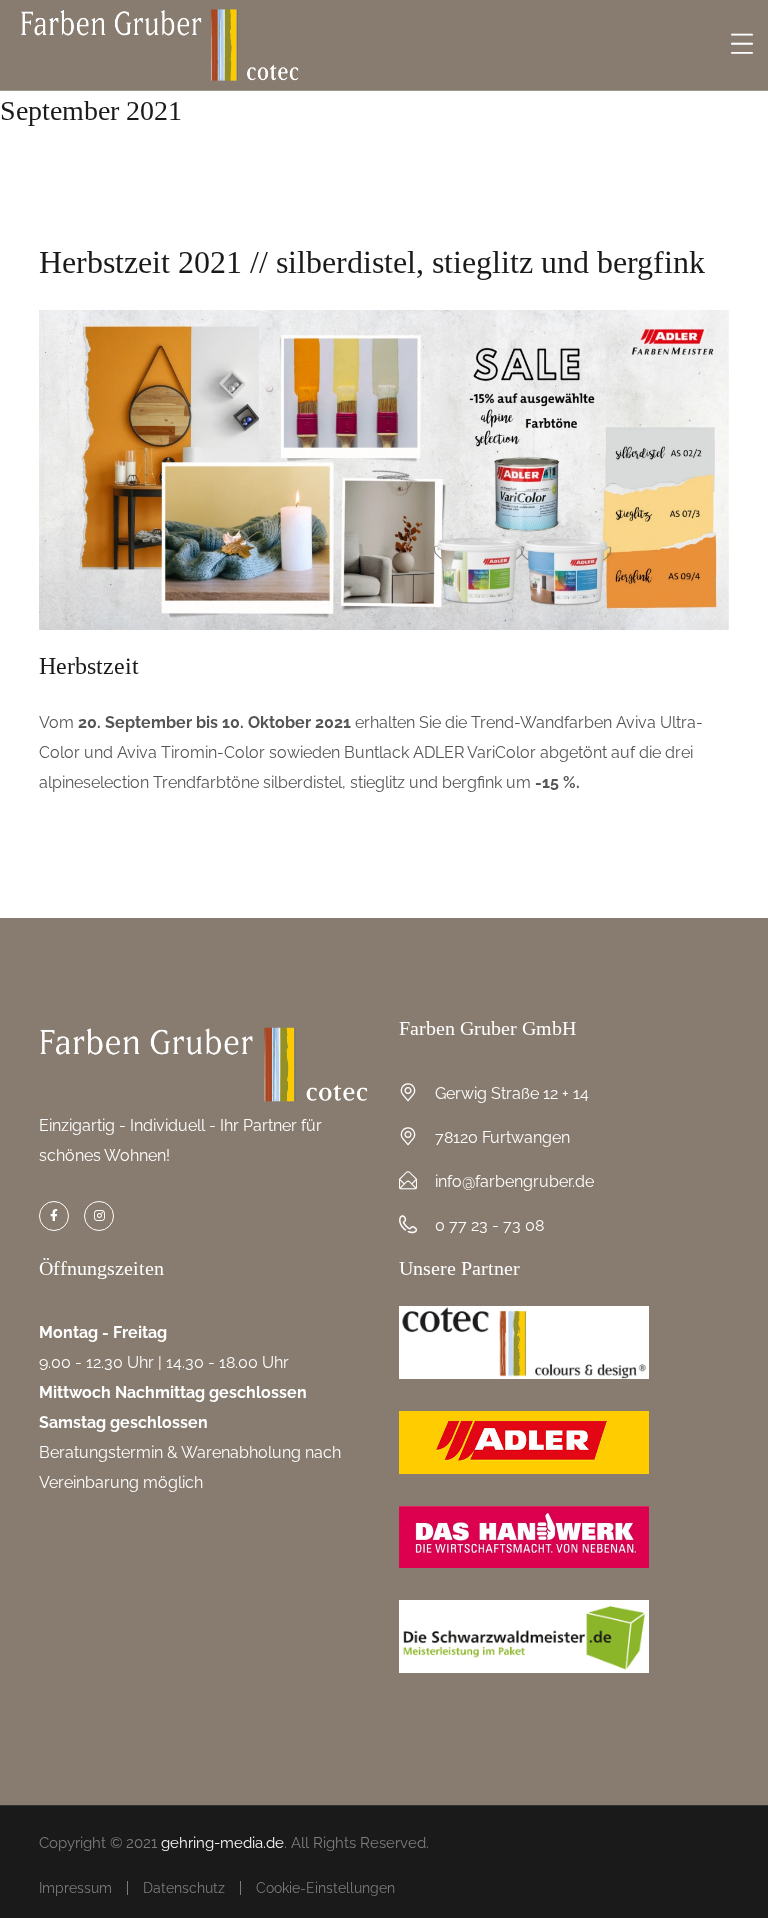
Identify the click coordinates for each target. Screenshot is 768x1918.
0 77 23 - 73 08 (489, 1225)
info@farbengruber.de (514, 1181)
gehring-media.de (222, 1843)
